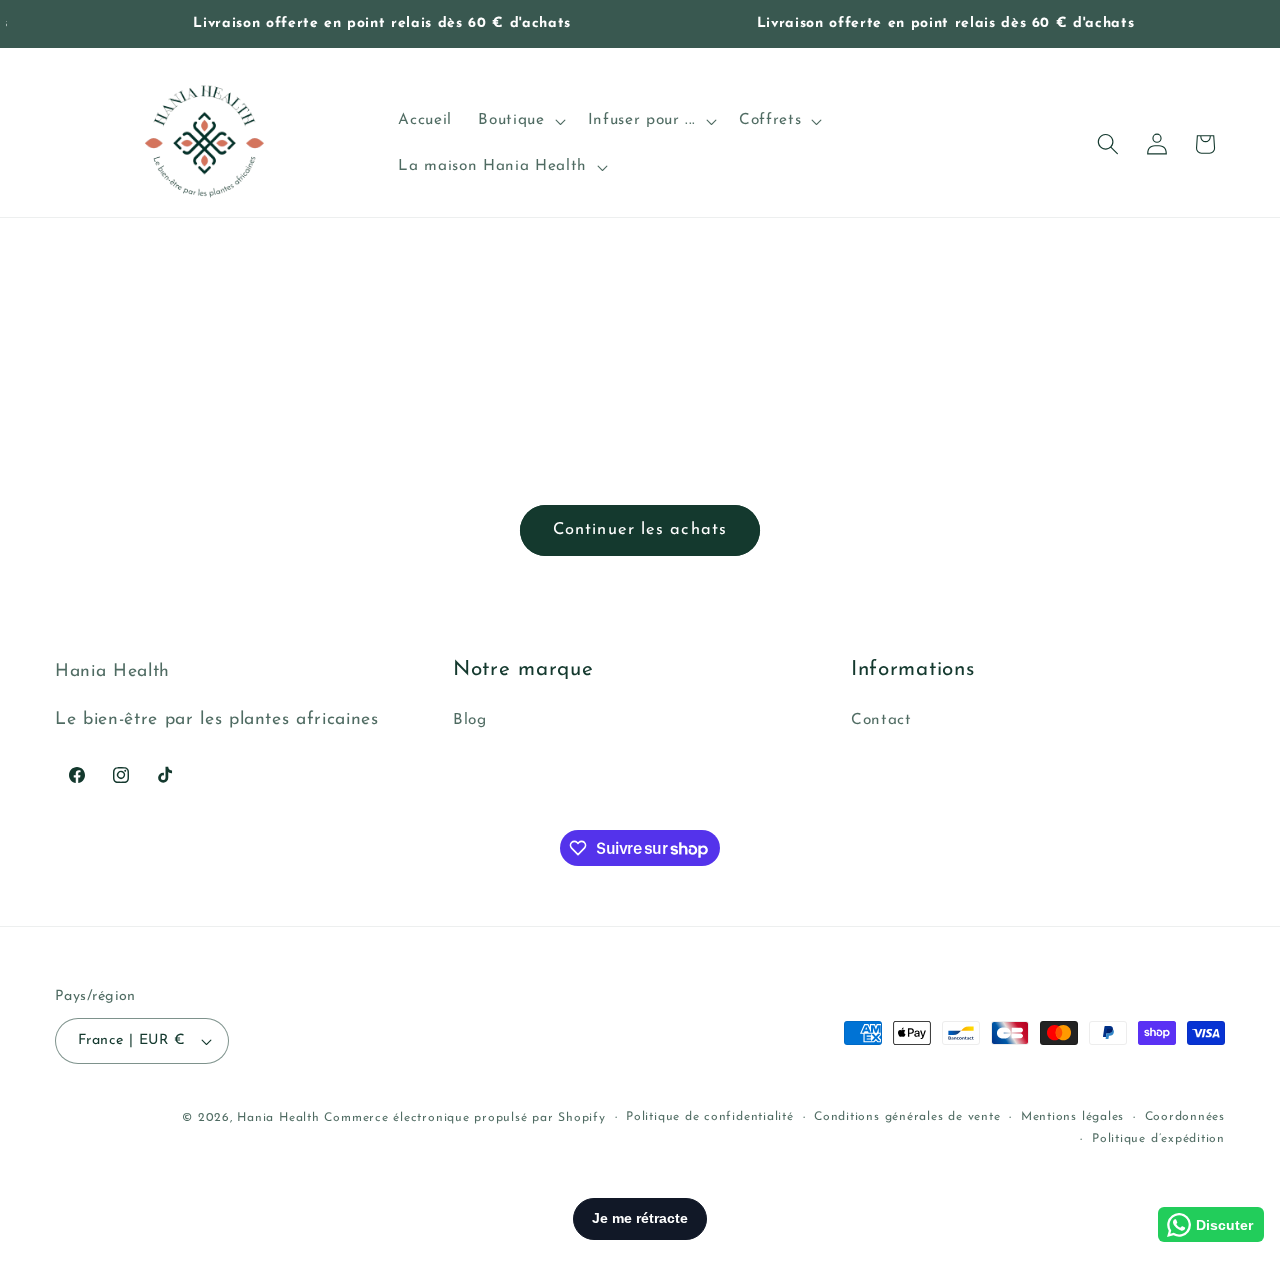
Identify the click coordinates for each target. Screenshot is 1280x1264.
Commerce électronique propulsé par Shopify (464, 1118)
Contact (881, 721)
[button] (519, 121)
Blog (470, 721)
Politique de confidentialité (710, 1117)
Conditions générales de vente (907, 1117)
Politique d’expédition (1158, 1138)
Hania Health (278, 1118)
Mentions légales (1072, 1117)
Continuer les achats (640, 530)
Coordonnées (1185, 1117)
